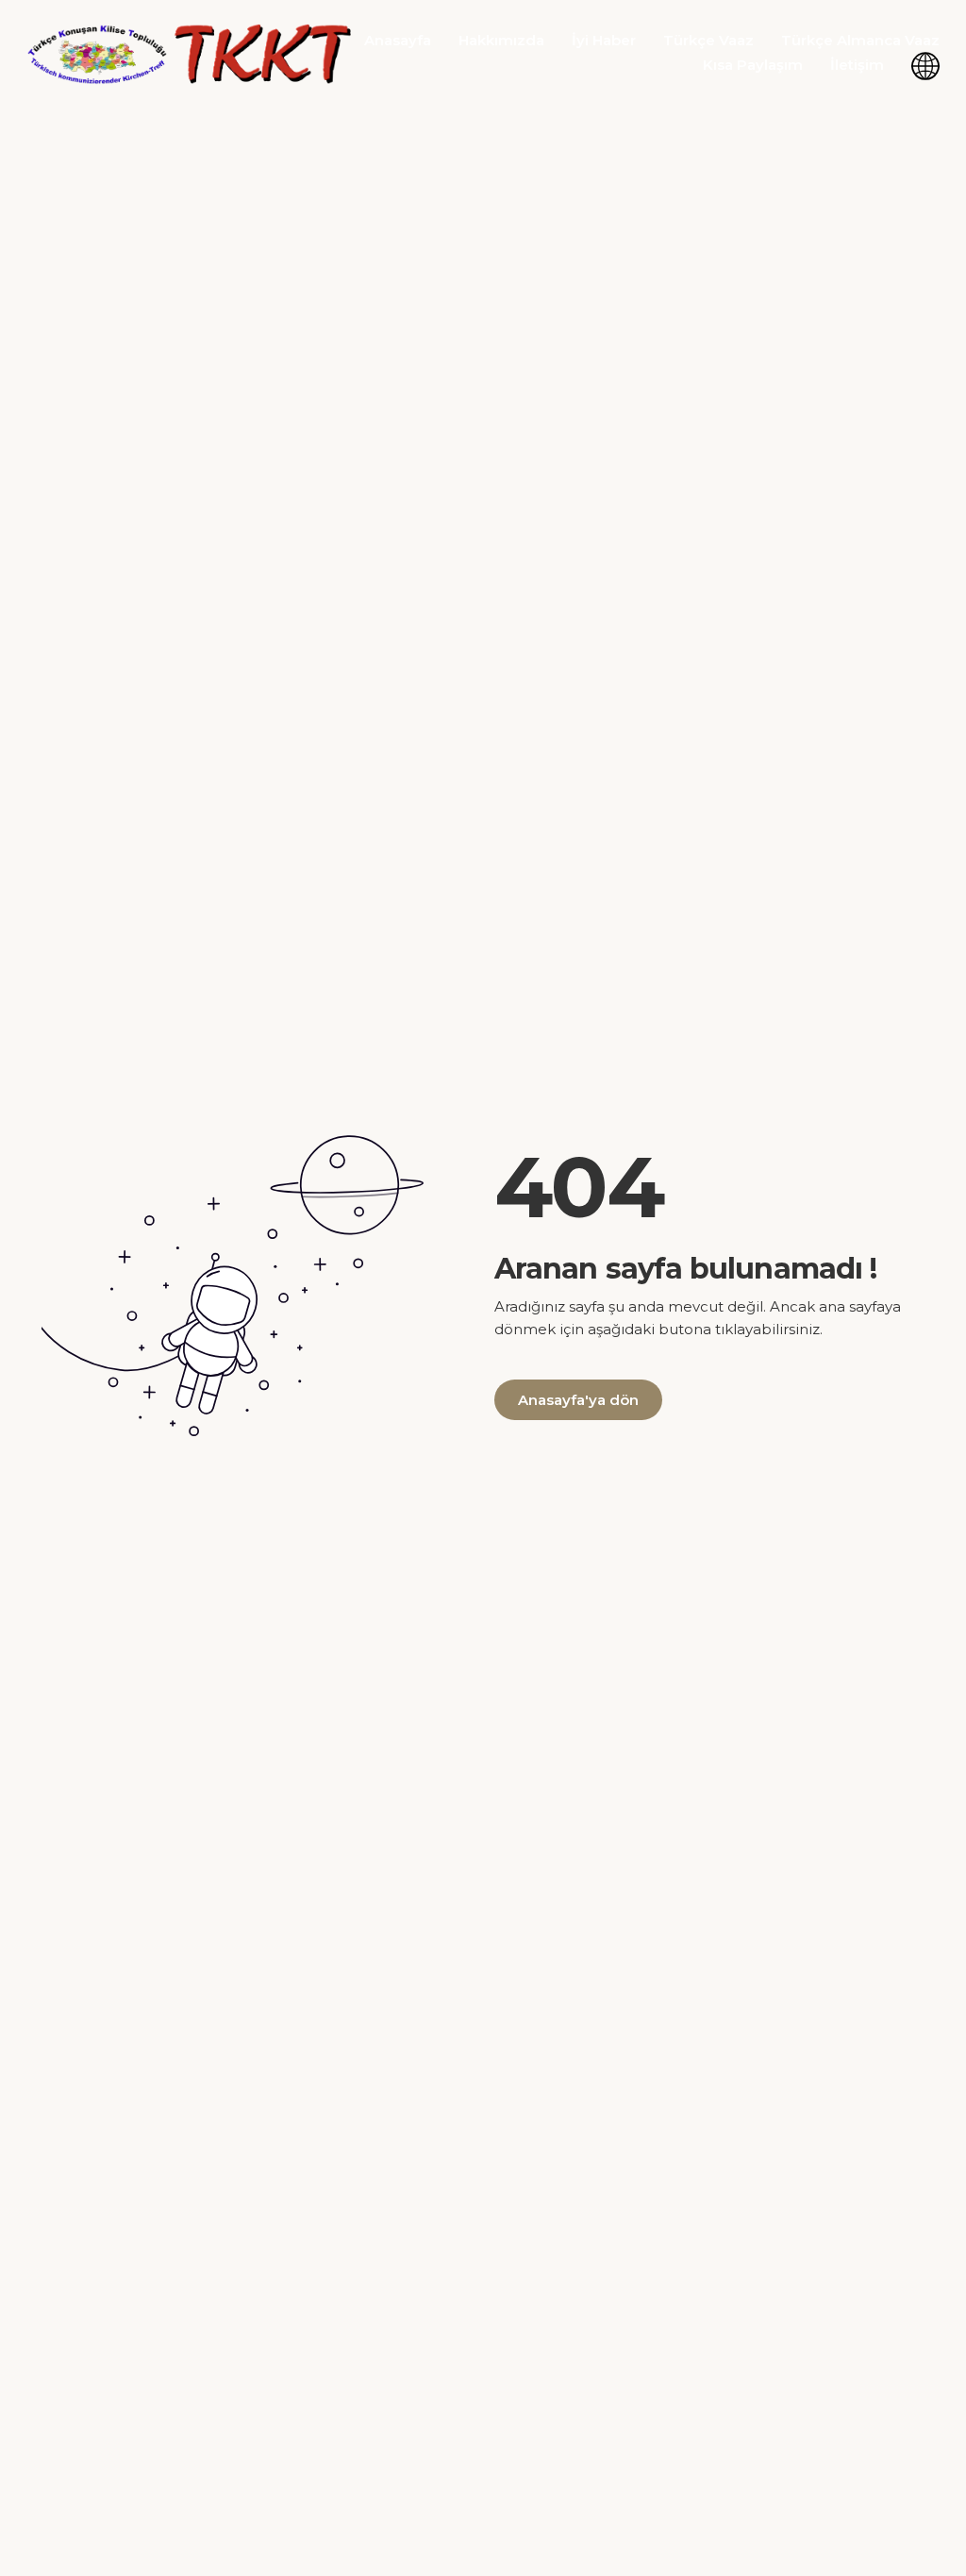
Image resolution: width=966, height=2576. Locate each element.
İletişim (857, 65)
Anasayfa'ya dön (578, 1400)
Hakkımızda (501, 40)
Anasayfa (398, 40)
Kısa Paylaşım (753, 65)
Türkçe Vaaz (708, 40)
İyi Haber (604, 40)
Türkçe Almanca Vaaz (860, 40)
